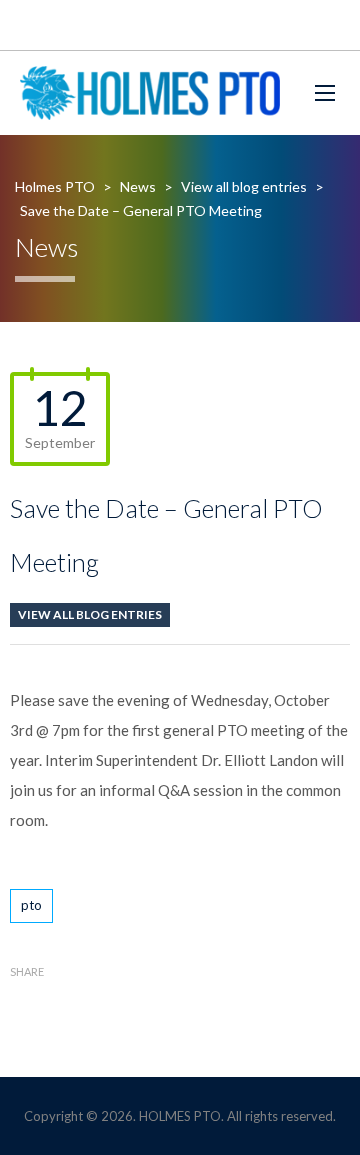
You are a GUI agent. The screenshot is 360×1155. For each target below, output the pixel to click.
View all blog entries (90, 614)
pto (31, 905)
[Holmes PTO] (150, 93)
